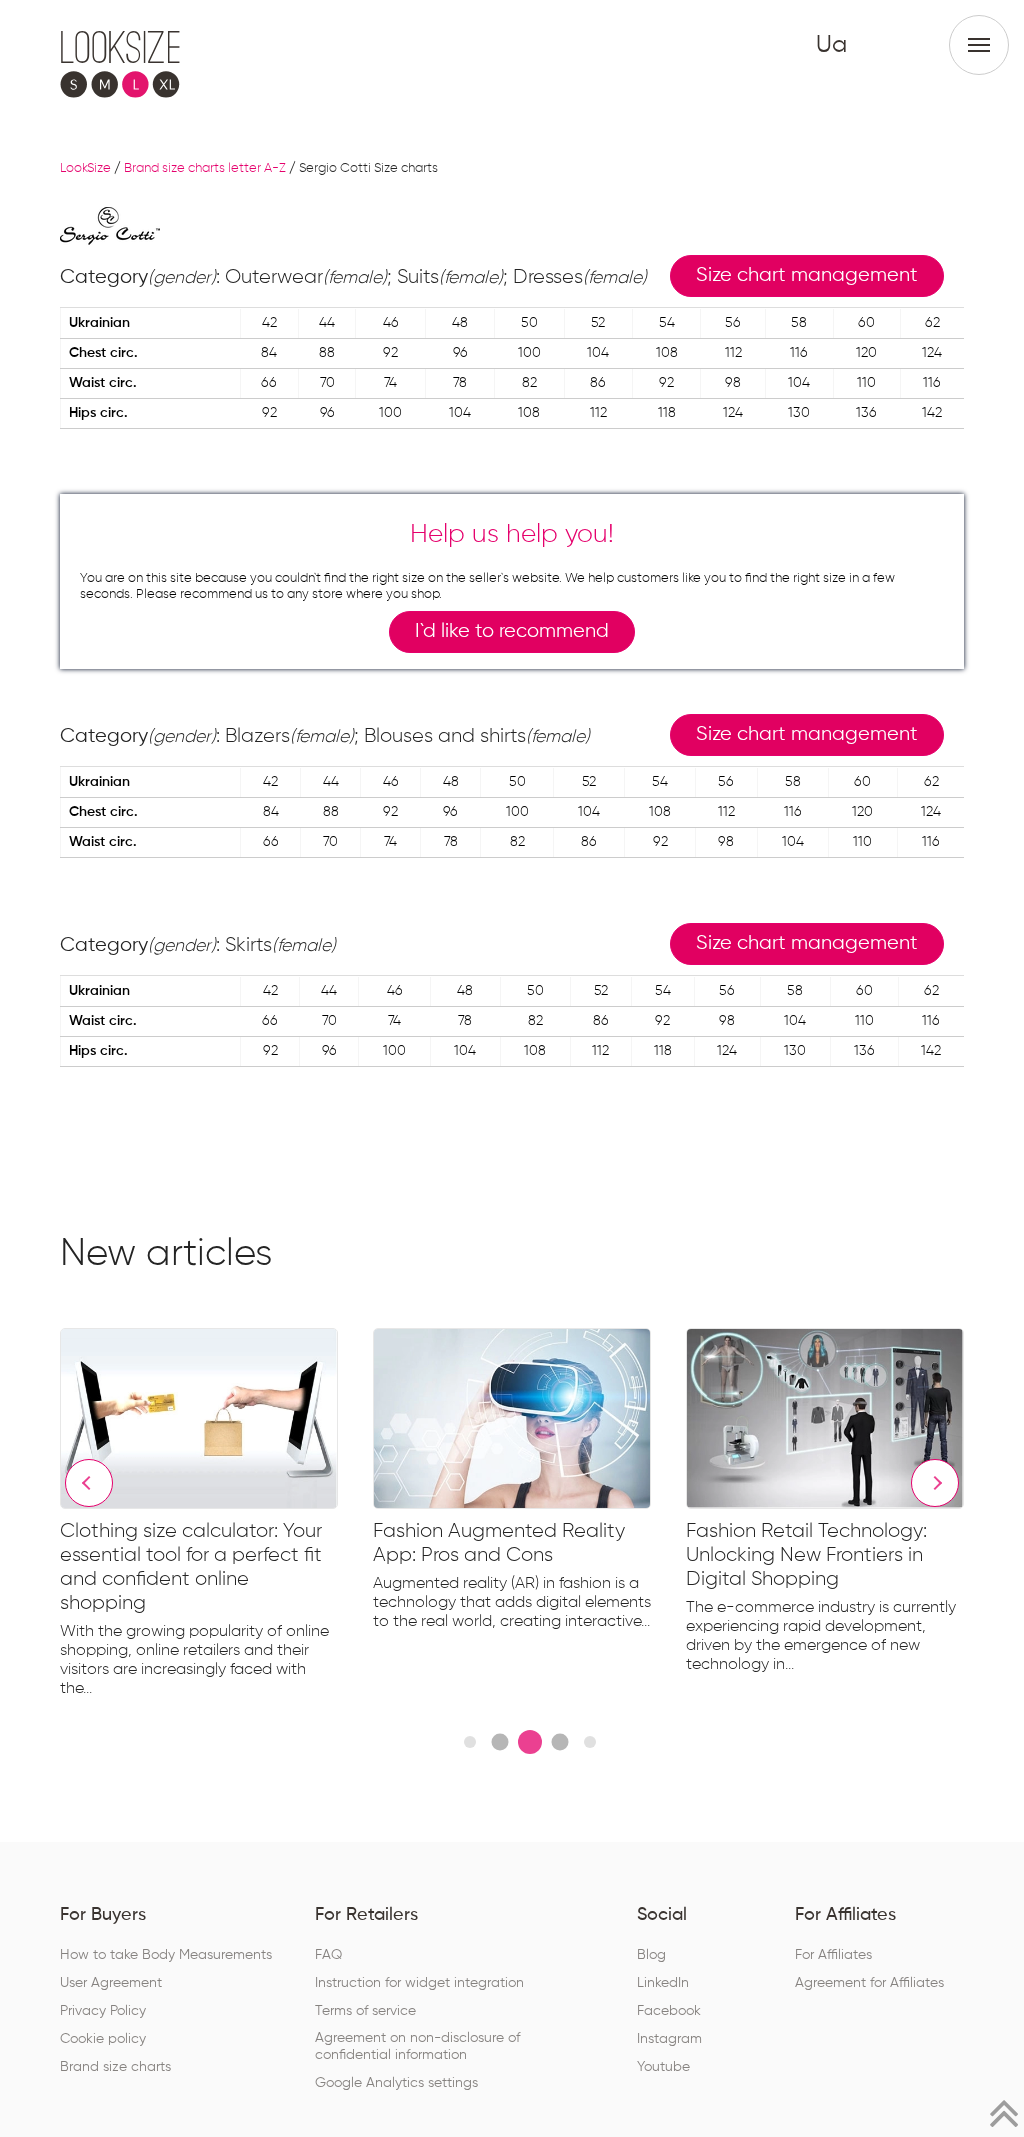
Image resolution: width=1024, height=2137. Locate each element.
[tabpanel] (216, 1517)
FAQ (328, 1955)
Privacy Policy (103, 2011)
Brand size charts (115, 2067)
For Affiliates (833, 1955)
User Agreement (111, 1983)
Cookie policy (103, 2039)
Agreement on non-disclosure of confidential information (417, 2046)
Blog (651, 1955)
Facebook (669, 2011)
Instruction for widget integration (419, 1983)
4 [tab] (559, 1741)
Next (935, 1483)
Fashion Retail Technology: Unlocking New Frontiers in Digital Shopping (806, 1555)
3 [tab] (530, 1742)
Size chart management (807, 275)
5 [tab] (590, 1742)
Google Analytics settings (396, 2083)
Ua (831, 45)
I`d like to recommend (512, 631)
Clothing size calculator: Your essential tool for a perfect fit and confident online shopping (191, 1567)
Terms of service (365, 2011)
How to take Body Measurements (166, 1955)
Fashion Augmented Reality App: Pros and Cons (499, 1543)
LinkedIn (663, 1983)
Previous (89, 1483)
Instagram (669, 2039)
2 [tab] (499, 1741)
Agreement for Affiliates (869, 1983)
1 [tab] (470, 1742)
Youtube (663, 2067)
